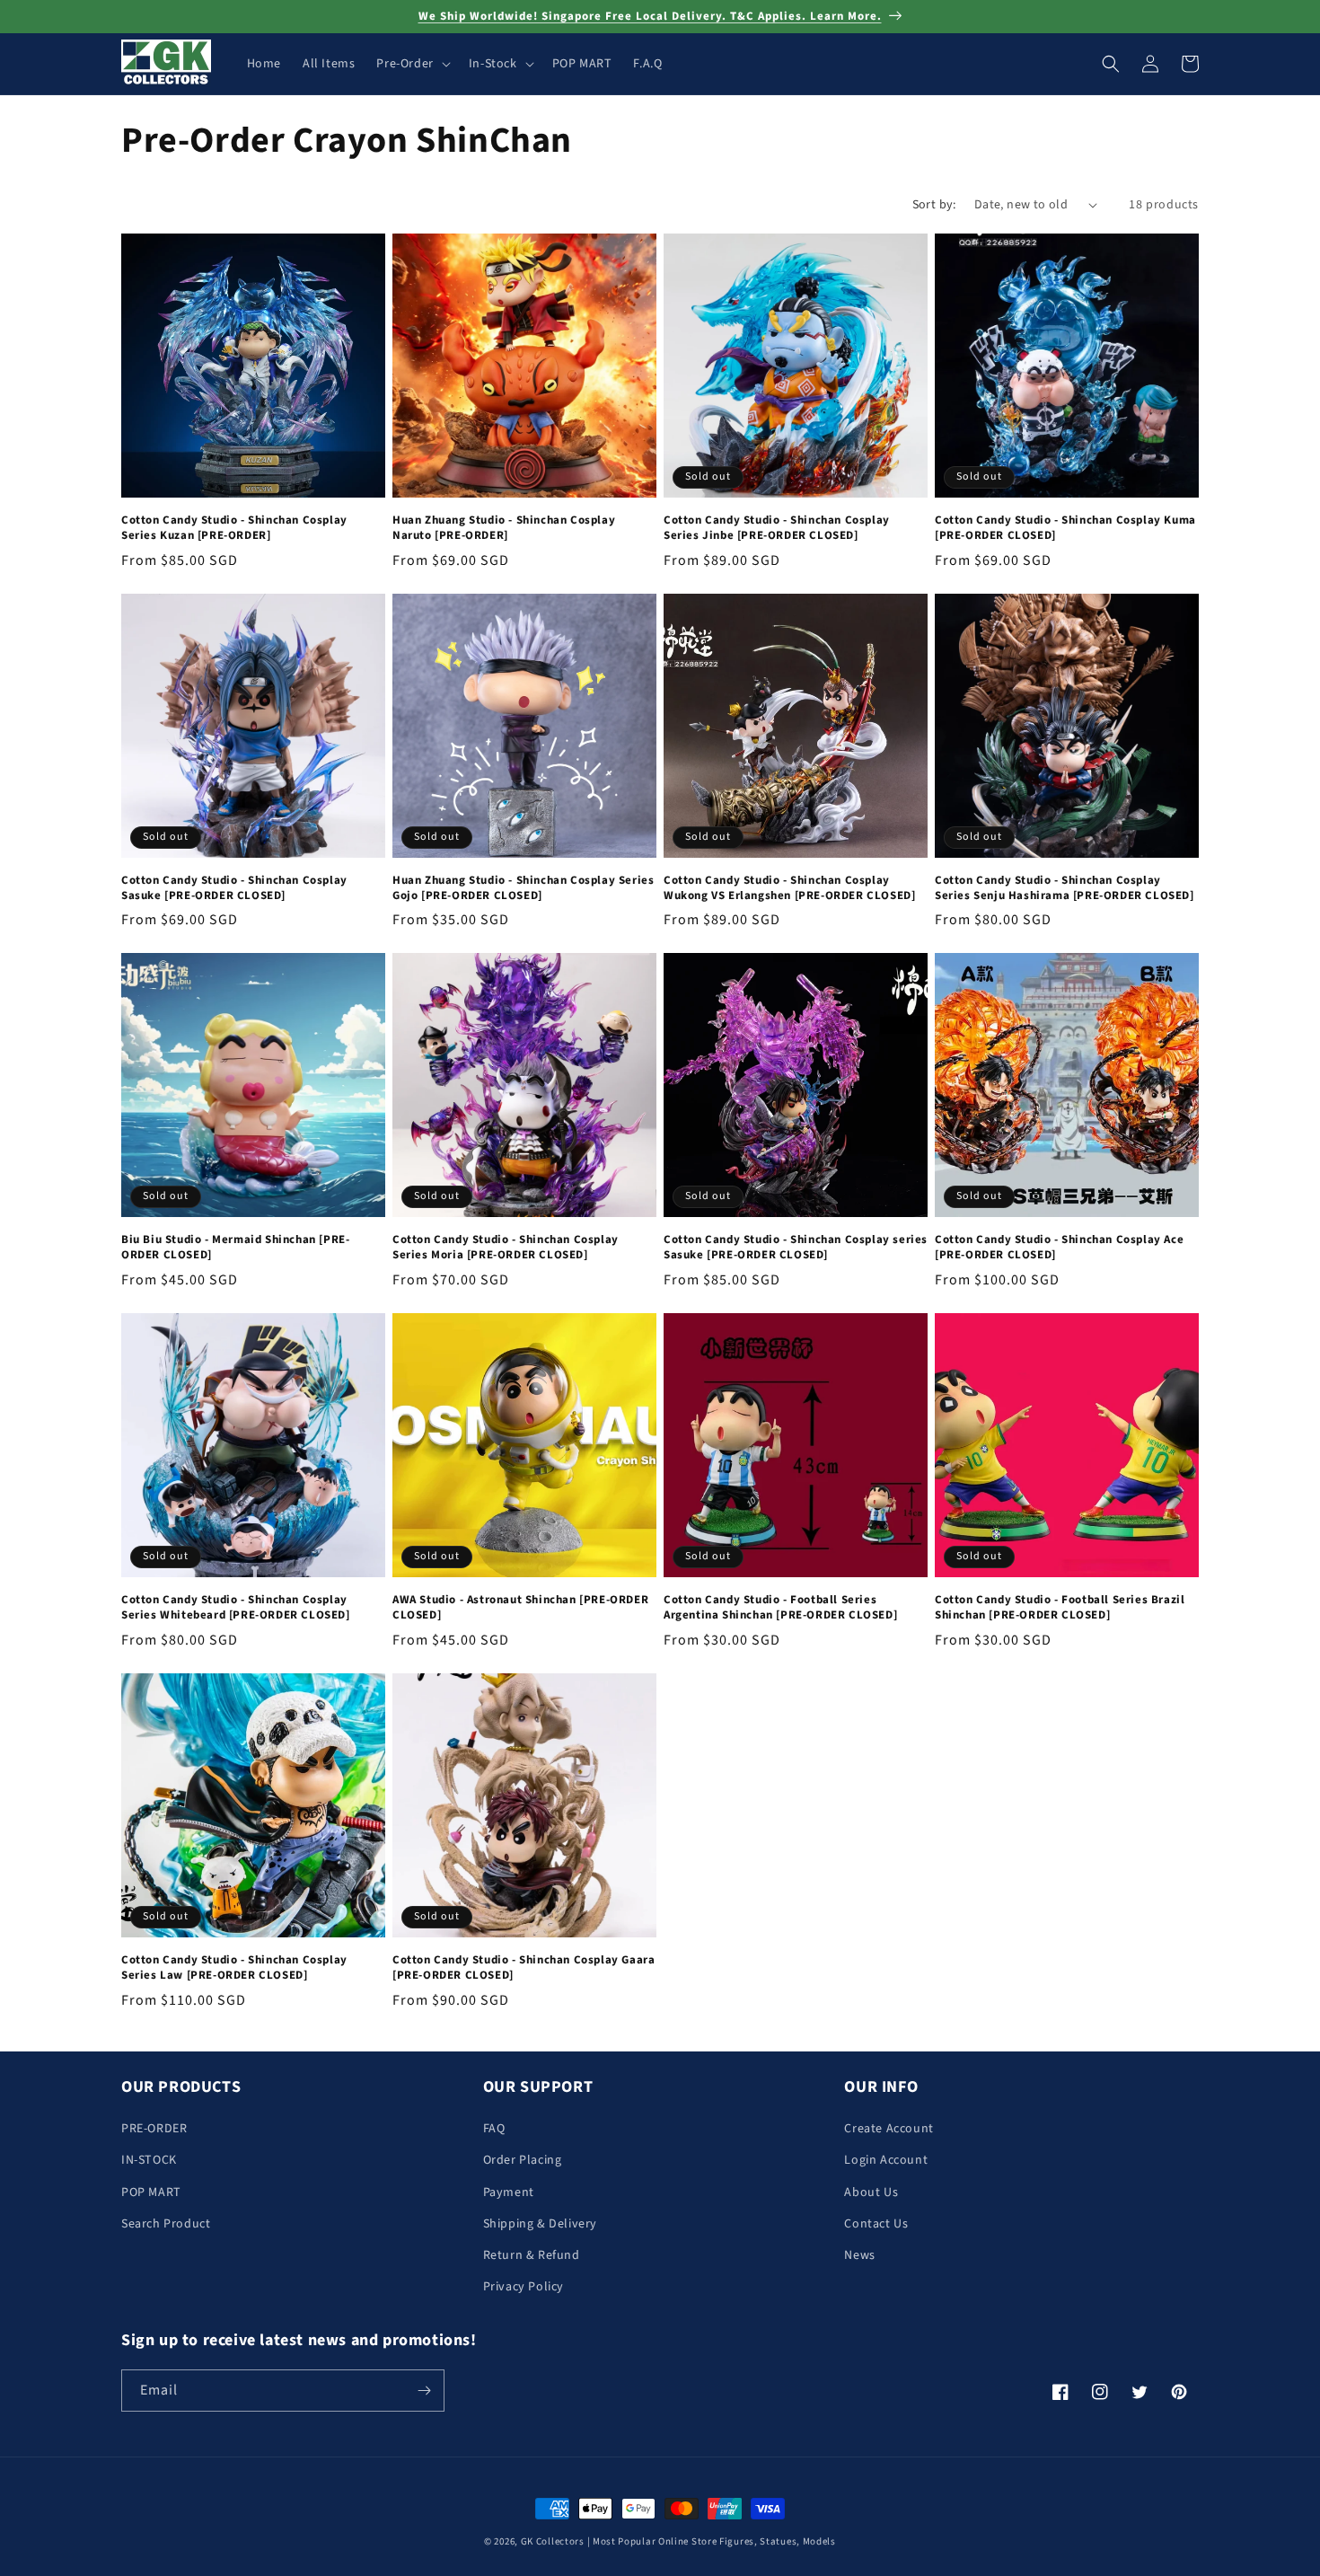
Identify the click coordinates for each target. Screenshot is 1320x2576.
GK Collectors (553, 2541)
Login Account (886, 2160)
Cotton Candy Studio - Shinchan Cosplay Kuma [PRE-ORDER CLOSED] (1065, 528)
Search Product (166, 2224)
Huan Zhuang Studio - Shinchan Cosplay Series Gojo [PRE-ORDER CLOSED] (523, 888)
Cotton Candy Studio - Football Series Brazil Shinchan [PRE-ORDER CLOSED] (1060, 1608)
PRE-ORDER (154, 2129)
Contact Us (876, 2224)
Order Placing (523, 2160)
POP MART (151, 2192)
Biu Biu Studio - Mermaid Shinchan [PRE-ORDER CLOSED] (235, 1248)
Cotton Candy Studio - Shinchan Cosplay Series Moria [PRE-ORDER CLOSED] (506, 1248)
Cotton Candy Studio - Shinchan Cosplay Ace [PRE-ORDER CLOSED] (1059, 1248)
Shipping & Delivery (540, 2224)
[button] (411, 64)
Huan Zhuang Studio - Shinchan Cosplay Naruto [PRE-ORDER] (504, 528)
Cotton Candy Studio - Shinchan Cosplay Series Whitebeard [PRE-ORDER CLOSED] (236, 1608)
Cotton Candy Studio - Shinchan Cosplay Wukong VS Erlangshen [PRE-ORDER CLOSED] (789, 888)
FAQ (494, 2129)
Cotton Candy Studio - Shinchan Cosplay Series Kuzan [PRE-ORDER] (234, 528)
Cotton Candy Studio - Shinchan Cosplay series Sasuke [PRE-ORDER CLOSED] (796, 1248)
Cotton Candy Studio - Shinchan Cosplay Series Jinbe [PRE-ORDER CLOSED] (777, 528)
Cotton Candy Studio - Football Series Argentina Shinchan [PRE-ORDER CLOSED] (780, 1608)
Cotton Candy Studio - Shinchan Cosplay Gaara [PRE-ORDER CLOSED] (524, 1968)
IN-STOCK (149, 2160)
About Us (871, 2192)
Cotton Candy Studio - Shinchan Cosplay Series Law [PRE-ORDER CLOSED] (234, 1968)
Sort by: (934, 205)
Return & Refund (532, 2255)
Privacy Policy (524, 2287)
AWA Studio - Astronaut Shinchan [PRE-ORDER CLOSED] (520, 1608)
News (859, 2255)
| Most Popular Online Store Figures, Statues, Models (712, 2541)
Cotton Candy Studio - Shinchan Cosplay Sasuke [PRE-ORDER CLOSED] (234, 888)
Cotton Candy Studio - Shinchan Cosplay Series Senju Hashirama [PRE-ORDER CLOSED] (1065, 888)
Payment (509, 2192)
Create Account (889, 2129)
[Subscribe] (424, 2391)
